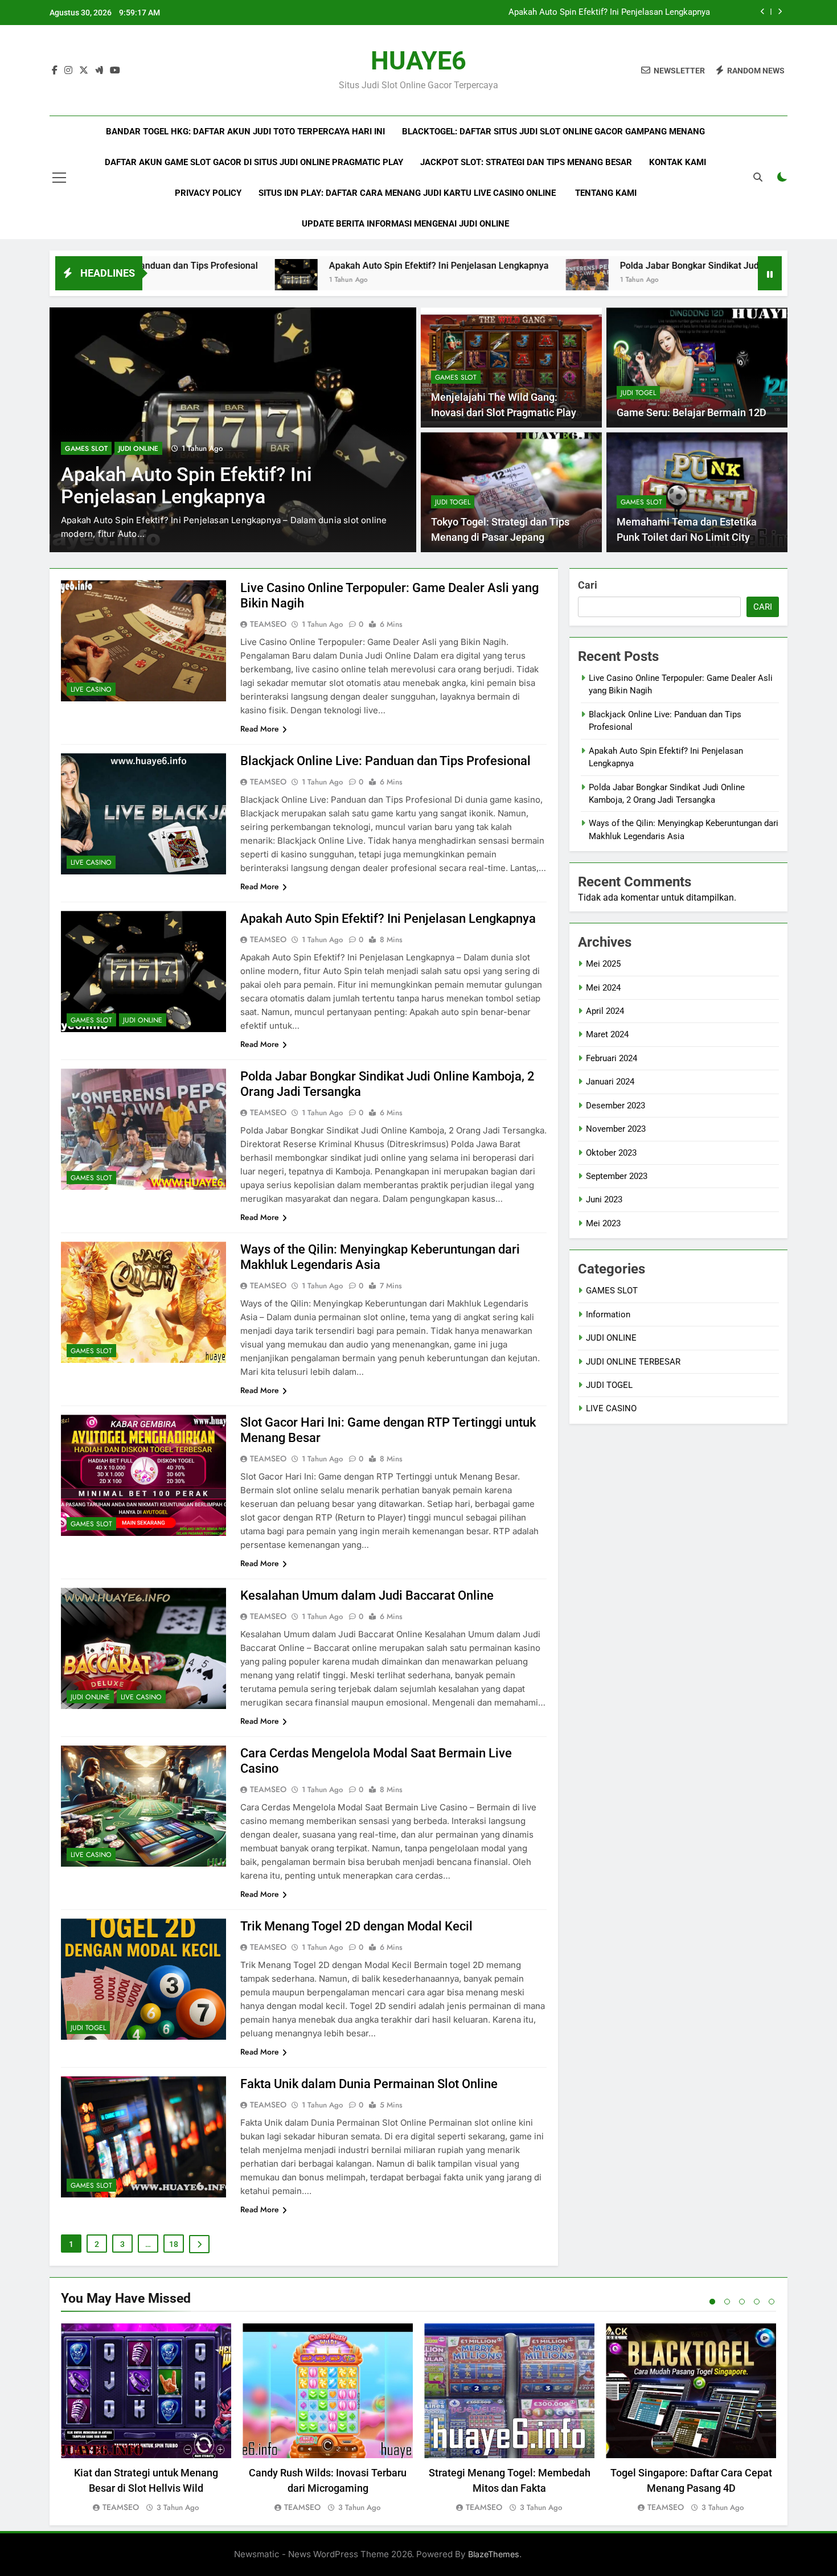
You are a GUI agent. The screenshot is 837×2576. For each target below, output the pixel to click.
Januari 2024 (610, 1082)
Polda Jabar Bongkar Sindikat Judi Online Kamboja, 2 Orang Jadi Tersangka (568, 13)
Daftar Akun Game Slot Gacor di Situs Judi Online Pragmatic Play (254, 162)
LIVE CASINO (91, 689)
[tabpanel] (146, 2419)
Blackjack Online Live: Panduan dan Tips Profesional (385, 761)
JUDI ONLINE (143, 1020)
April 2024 (605, 1011)
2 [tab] (727, 2302)
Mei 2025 (603, 964)
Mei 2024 (603, 988)
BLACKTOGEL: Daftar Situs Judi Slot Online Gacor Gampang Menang (553, 132)
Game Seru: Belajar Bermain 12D (692, 413)
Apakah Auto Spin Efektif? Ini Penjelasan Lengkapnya (302, 266)
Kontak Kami (678, 162)
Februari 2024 (612, 1058)
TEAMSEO (268, 624)
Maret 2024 (607, 1034)
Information (608, 1314)
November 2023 (616, 1129)
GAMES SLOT (86, 449)
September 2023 (617, 1176)
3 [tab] (742, 2302)
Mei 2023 (603, 1223)
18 (174, 2244)
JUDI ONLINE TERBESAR (633, 1362)
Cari (588, 585)
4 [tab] (757, 2302)
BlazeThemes (494, 2554)
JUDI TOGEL (638, 393)
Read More (260, 729)
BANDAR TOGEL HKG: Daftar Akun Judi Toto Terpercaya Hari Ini (245, 132)
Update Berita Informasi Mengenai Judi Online (405, 224)
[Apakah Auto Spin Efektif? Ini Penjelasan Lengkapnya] (159, 280)
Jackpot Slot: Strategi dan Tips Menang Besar (526, 162)
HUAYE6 (419, 61)
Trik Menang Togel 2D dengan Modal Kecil (356, 1926)
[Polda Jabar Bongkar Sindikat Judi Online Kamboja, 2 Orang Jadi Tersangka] (450, 280)
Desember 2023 (616, 1106)
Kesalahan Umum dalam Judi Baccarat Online (367, 1595)
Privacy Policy (208, 193)
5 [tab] (772, 2302)
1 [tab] (712, 2302)
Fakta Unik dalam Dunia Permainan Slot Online (369, 2084)
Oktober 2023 (611, 1153)
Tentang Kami (606, 193)
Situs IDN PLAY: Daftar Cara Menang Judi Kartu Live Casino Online (408, 193)
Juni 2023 (604, 1199)
